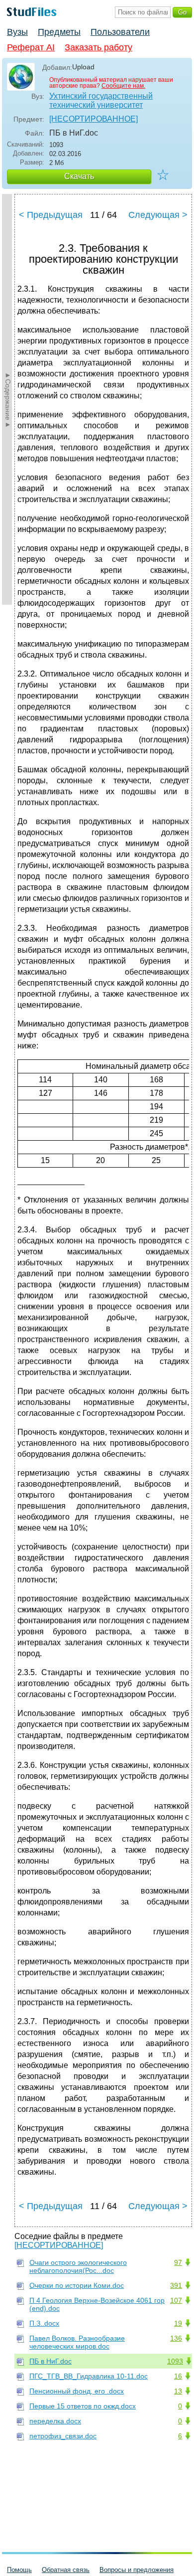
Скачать (79, 176)
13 (178, 2391)
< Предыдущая (51, 215)
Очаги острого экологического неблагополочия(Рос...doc (78, 2266)
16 (178, 2376)
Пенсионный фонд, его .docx (77, 2391)
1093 (175, 2361)
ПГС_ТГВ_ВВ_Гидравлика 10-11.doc (89, 2376)
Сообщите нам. (123, 86)
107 (176, 2300)
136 (176, 2338)
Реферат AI (31, 47)
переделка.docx (55, 2421)
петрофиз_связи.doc (63, 2436)
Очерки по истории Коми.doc (77, 2285)
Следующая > (158, 215)
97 (178, 2262)
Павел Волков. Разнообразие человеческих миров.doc (77, 2342)
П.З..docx (44, 2323)
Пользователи (120, 32)
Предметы (59, 32)
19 (178, 2323)
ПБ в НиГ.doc (50, 2361)
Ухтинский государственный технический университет (101, 100)
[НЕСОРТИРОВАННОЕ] (94, 119)
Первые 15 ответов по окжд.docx (83, 2406)
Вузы (17, 32)
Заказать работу (98, 47)
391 (176, 2285)
